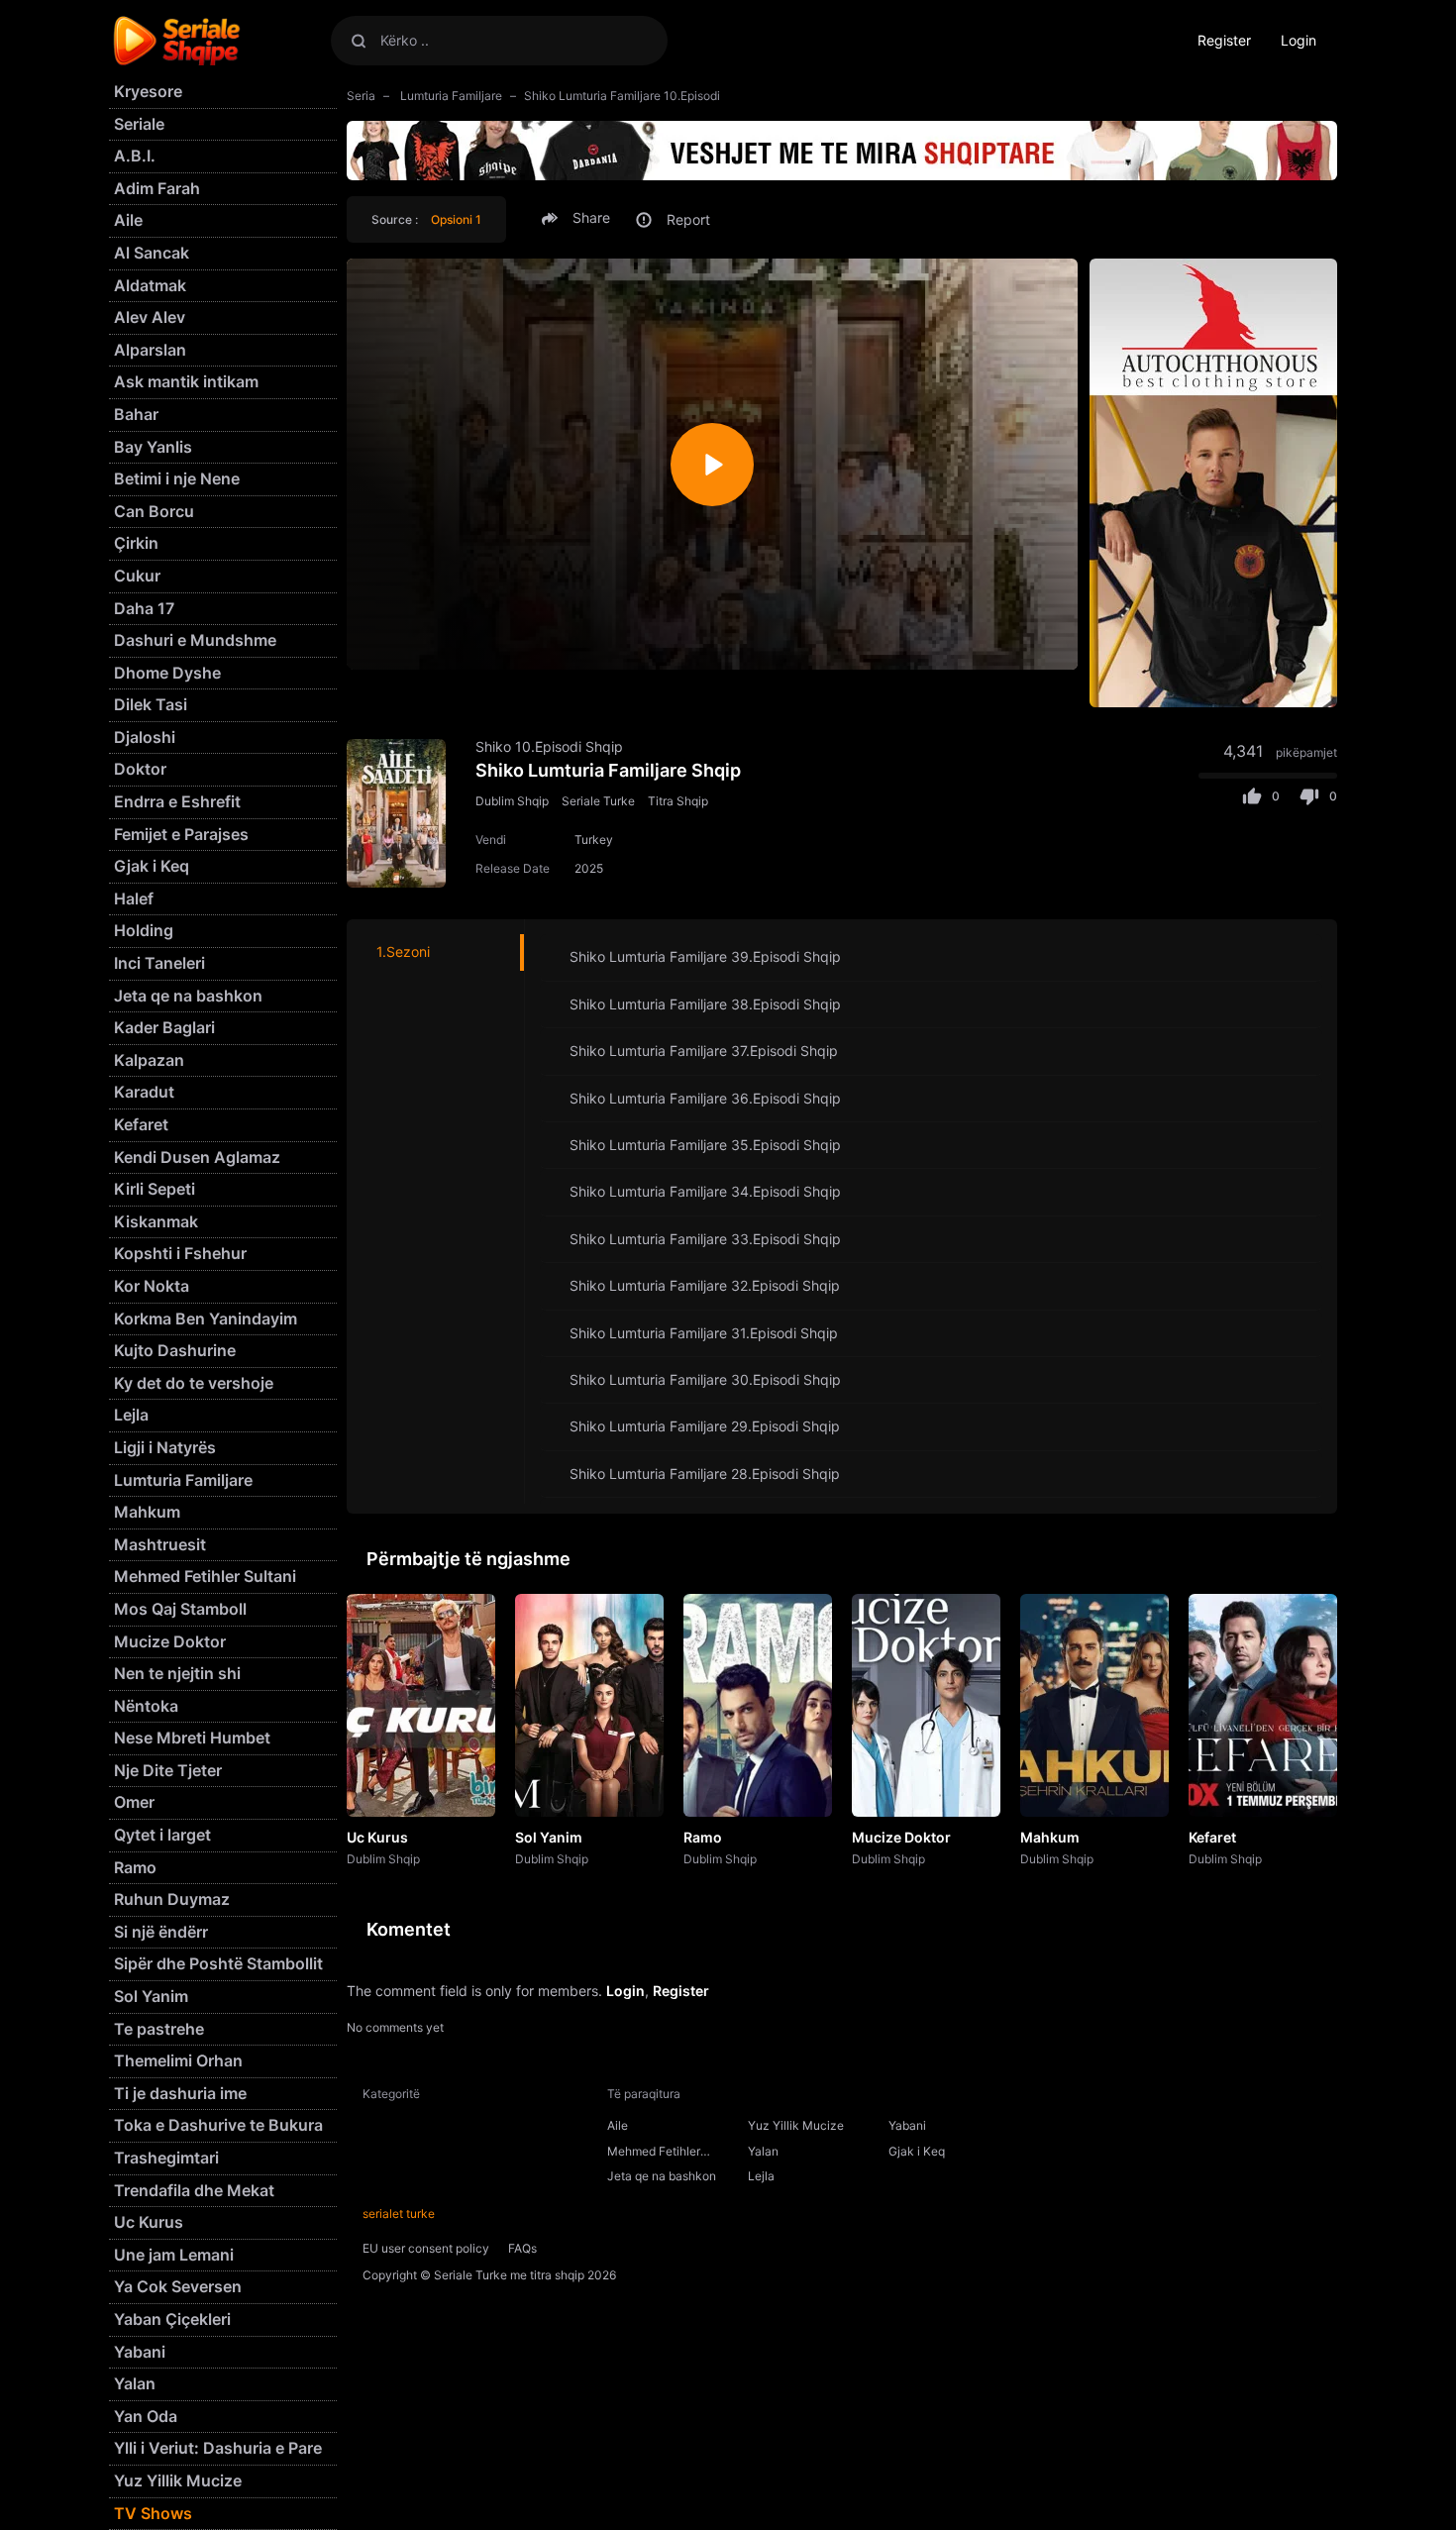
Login (1299, 40)
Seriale (139, 124)
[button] (579, 218)
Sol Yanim (549, 1837)
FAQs (522, 2248)
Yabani (907, 2125)
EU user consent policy (426, 2248)
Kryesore (148, 91)
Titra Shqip (678, 801)
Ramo (703, 1837)
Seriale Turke (598, 801)
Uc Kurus (377, 1837)
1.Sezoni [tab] (403, 951)
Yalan (763, 2151)
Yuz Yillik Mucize (796, 2125)
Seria (361, 96)
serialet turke (399, 2214)
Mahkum (1050, 1837)
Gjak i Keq (917, 2151)
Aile (618, 2125)
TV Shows (153, 2513)
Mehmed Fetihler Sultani (654, 2154)
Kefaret (1212, 1837)
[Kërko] (359, 40)
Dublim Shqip (512, 801)
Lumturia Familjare (450, 96)
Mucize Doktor (901, 1837)
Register (1224, 40)
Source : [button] (426, 219)
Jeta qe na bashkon (662, 2176)
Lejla (761, 2176)
